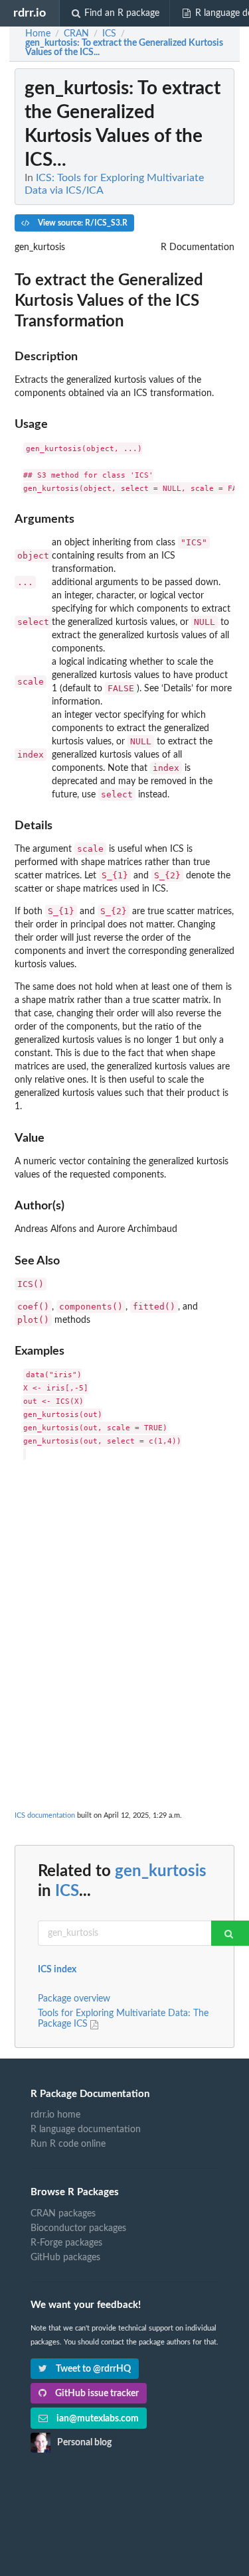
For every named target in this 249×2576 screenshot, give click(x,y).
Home (38, 34)
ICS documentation (45, 1815)
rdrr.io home (55, 2115)
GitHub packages (65, 2258)
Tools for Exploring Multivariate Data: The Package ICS (123, 2019)
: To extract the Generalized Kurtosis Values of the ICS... (124, 48)
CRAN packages (63, 2214)
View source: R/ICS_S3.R (82, 223)
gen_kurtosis (161, 1871)
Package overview (74, 1999)
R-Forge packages (66, 2243)
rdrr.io (30, 13)
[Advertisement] (124, 1599)
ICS (67, 1891)
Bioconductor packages (78, 2228)
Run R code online (68, 2144)
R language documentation (86, 2130)
